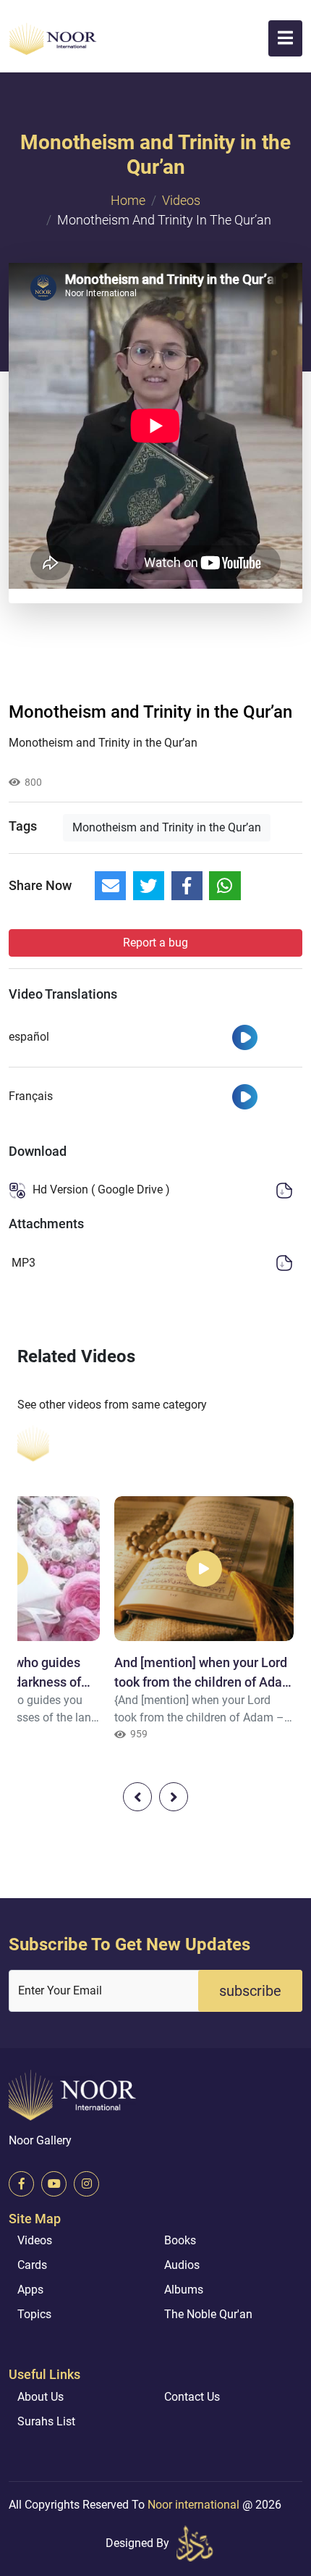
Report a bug (155, 943)
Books (180, 2240)
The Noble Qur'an (208, 2314)
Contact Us (192, 2397)
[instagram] (86, 2184)
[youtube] (54, 2184)
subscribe (250, 1991)
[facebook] (21, 2184)
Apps (30, 2290)
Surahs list (46, 2421)
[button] (285, 38)
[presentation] (137, 1797)
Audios (182, 2265)
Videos (181, 200)
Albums (184, 2290)
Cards (32, 2265)
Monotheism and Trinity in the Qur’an (167, 827)
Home (128, 200)
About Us (41, 2397)
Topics (34, 2314)
